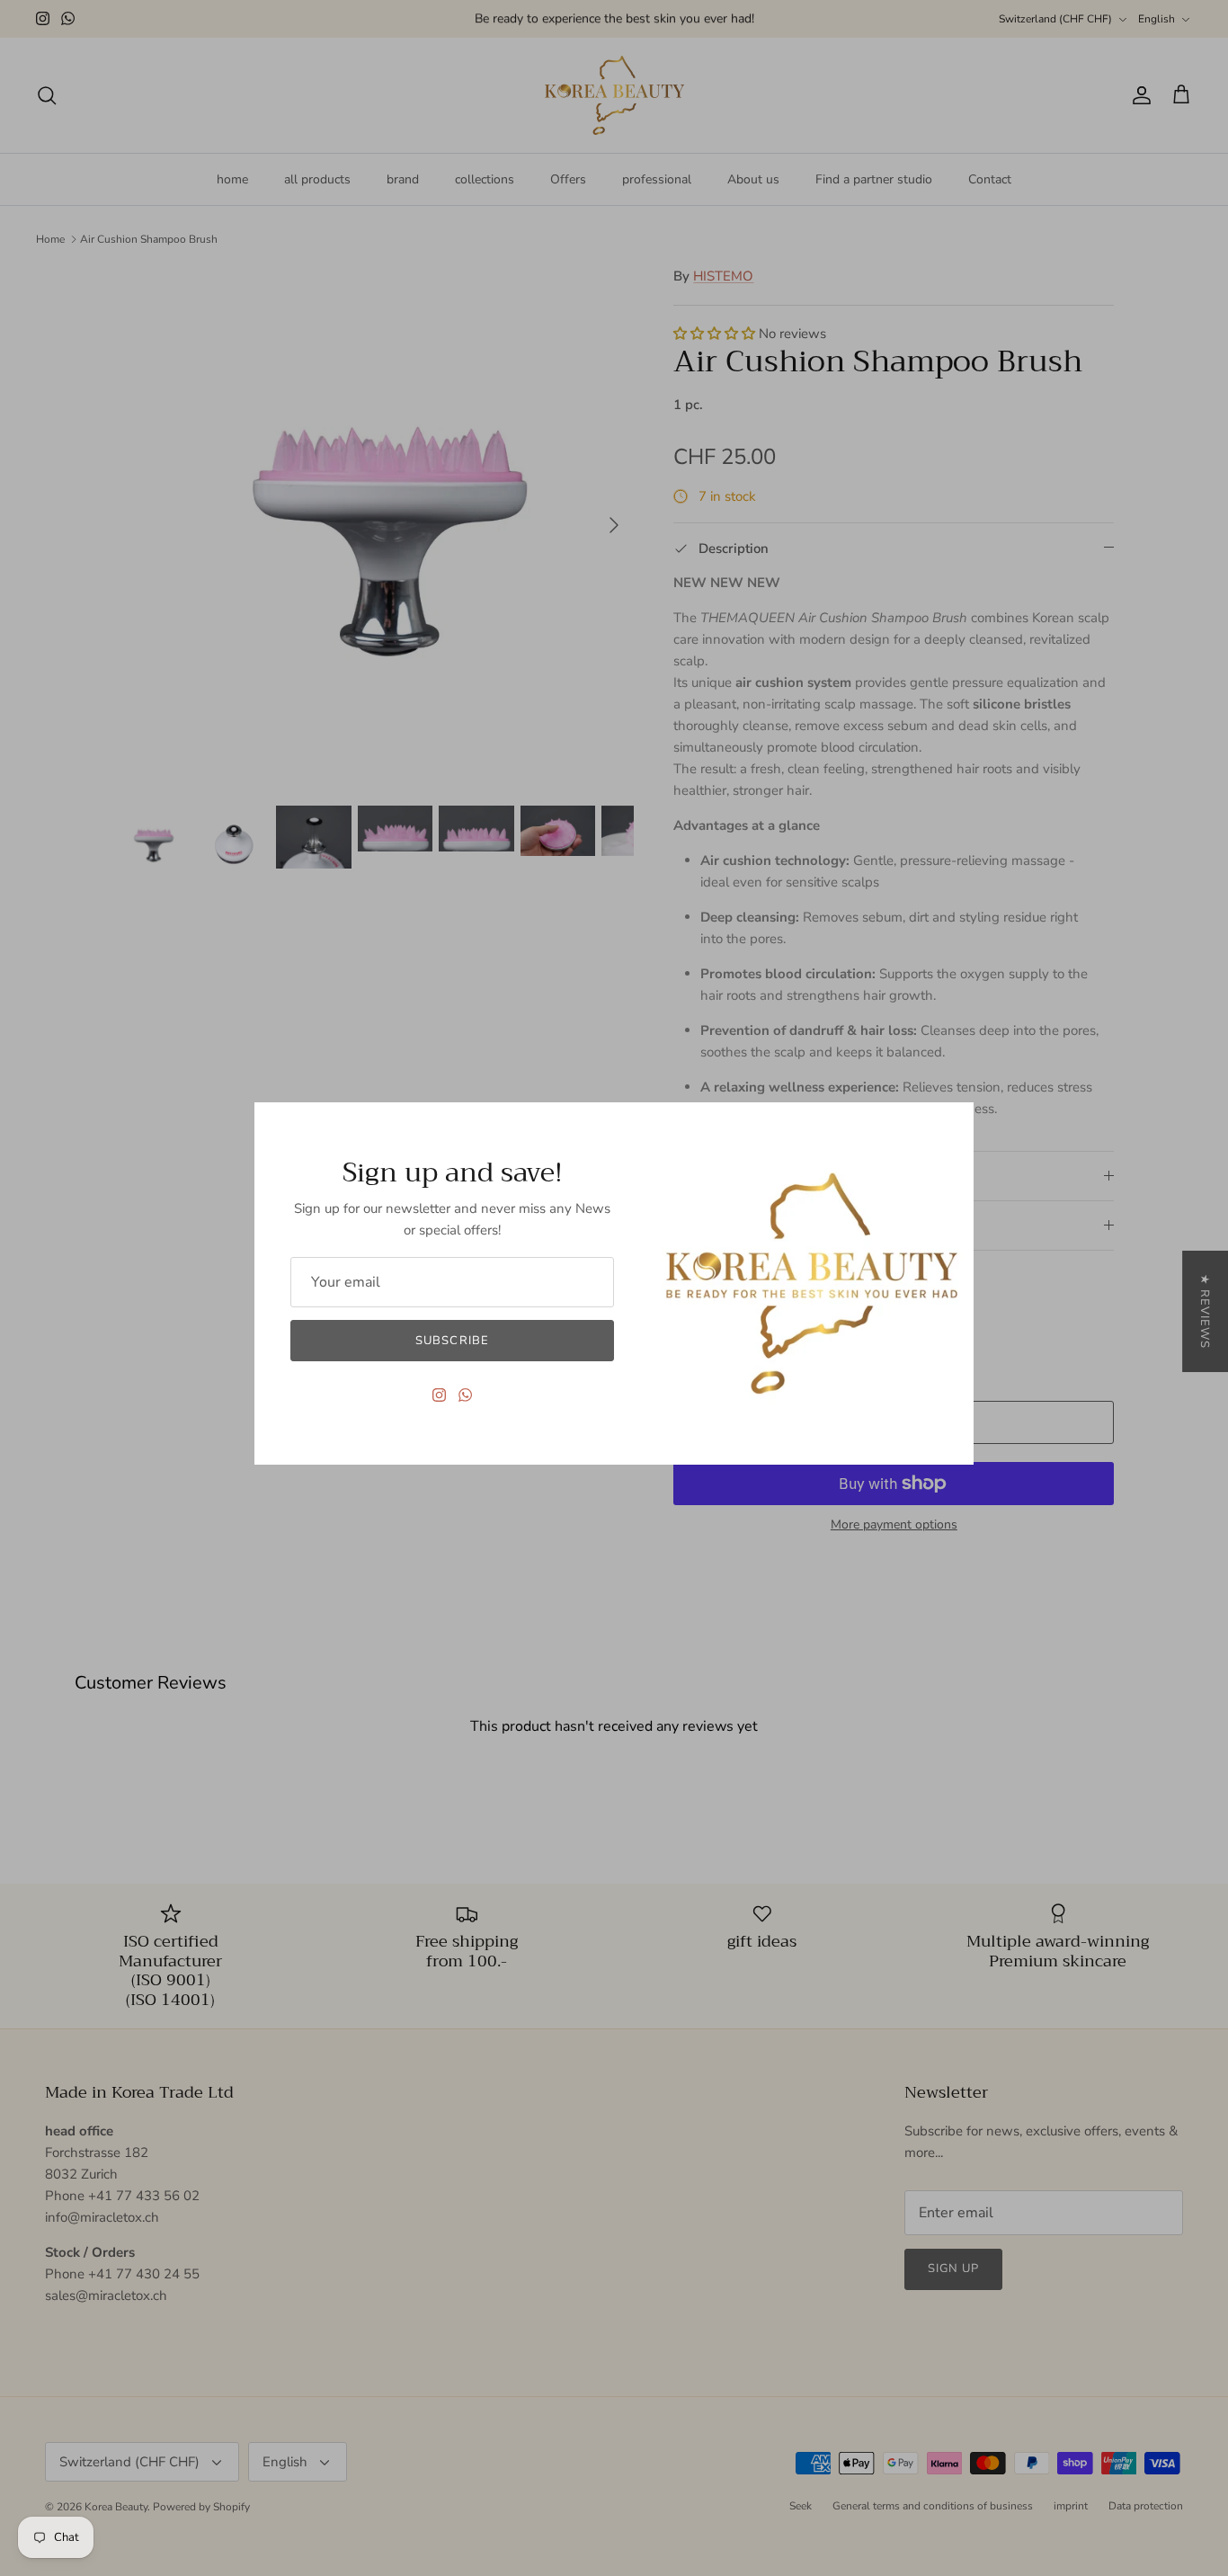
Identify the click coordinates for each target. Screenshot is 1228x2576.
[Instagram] (439, 1395)
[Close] (951, 1125)
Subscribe (452, 1341)
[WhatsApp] (465, 1395)
